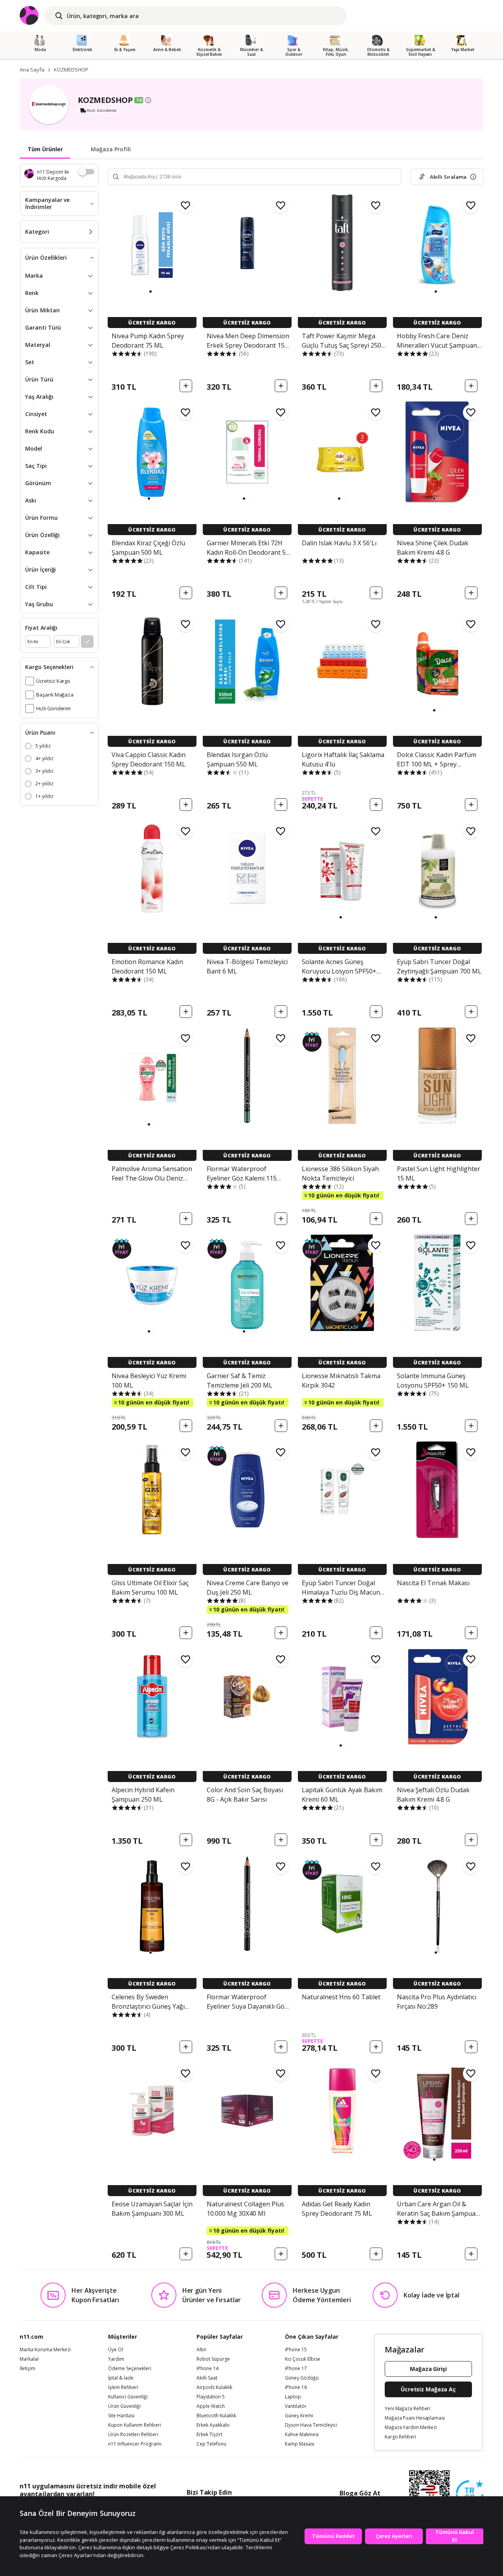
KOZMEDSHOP (71, 70)
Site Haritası (121, 2416)
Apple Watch (211, 2406)
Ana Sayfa (32, 70)
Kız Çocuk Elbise (303, 2359)
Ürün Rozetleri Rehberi (133, 2435)
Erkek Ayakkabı (213, 2425)
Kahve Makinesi (302, 2435)
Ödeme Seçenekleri (130, 2369)
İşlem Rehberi (123, 2387)
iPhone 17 (296, 2369)
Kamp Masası (300, 2444)
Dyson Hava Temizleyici (311, 2425)
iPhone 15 (296, 2350)
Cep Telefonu (211, 2444)
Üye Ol (116, 2350)
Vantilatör (296, 2406)
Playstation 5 (211, 2397)
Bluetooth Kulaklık (216, 2416)
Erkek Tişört (209, 2435)
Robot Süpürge (213, 2359)
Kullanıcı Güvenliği (128, 2397)
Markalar (29, 2359)
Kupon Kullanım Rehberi (135, 2425)
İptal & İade (121, 2378)
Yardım (116, 2359)
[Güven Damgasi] (470, 2494)
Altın (201, 2350)
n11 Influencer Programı (135, 2444)
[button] (151, 292)
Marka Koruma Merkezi (45, 2350)
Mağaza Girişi (428, 2369)
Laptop (293, 2397)
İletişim (28, 2369)
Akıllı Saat (207, 2378)
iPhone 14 (207, 2369)
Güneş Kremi (299, 2416)
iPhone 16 (296, 2387)
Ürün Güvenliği (124, 2406)
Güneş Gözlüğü (302, 2378)
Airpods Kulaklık (214, 2387)
